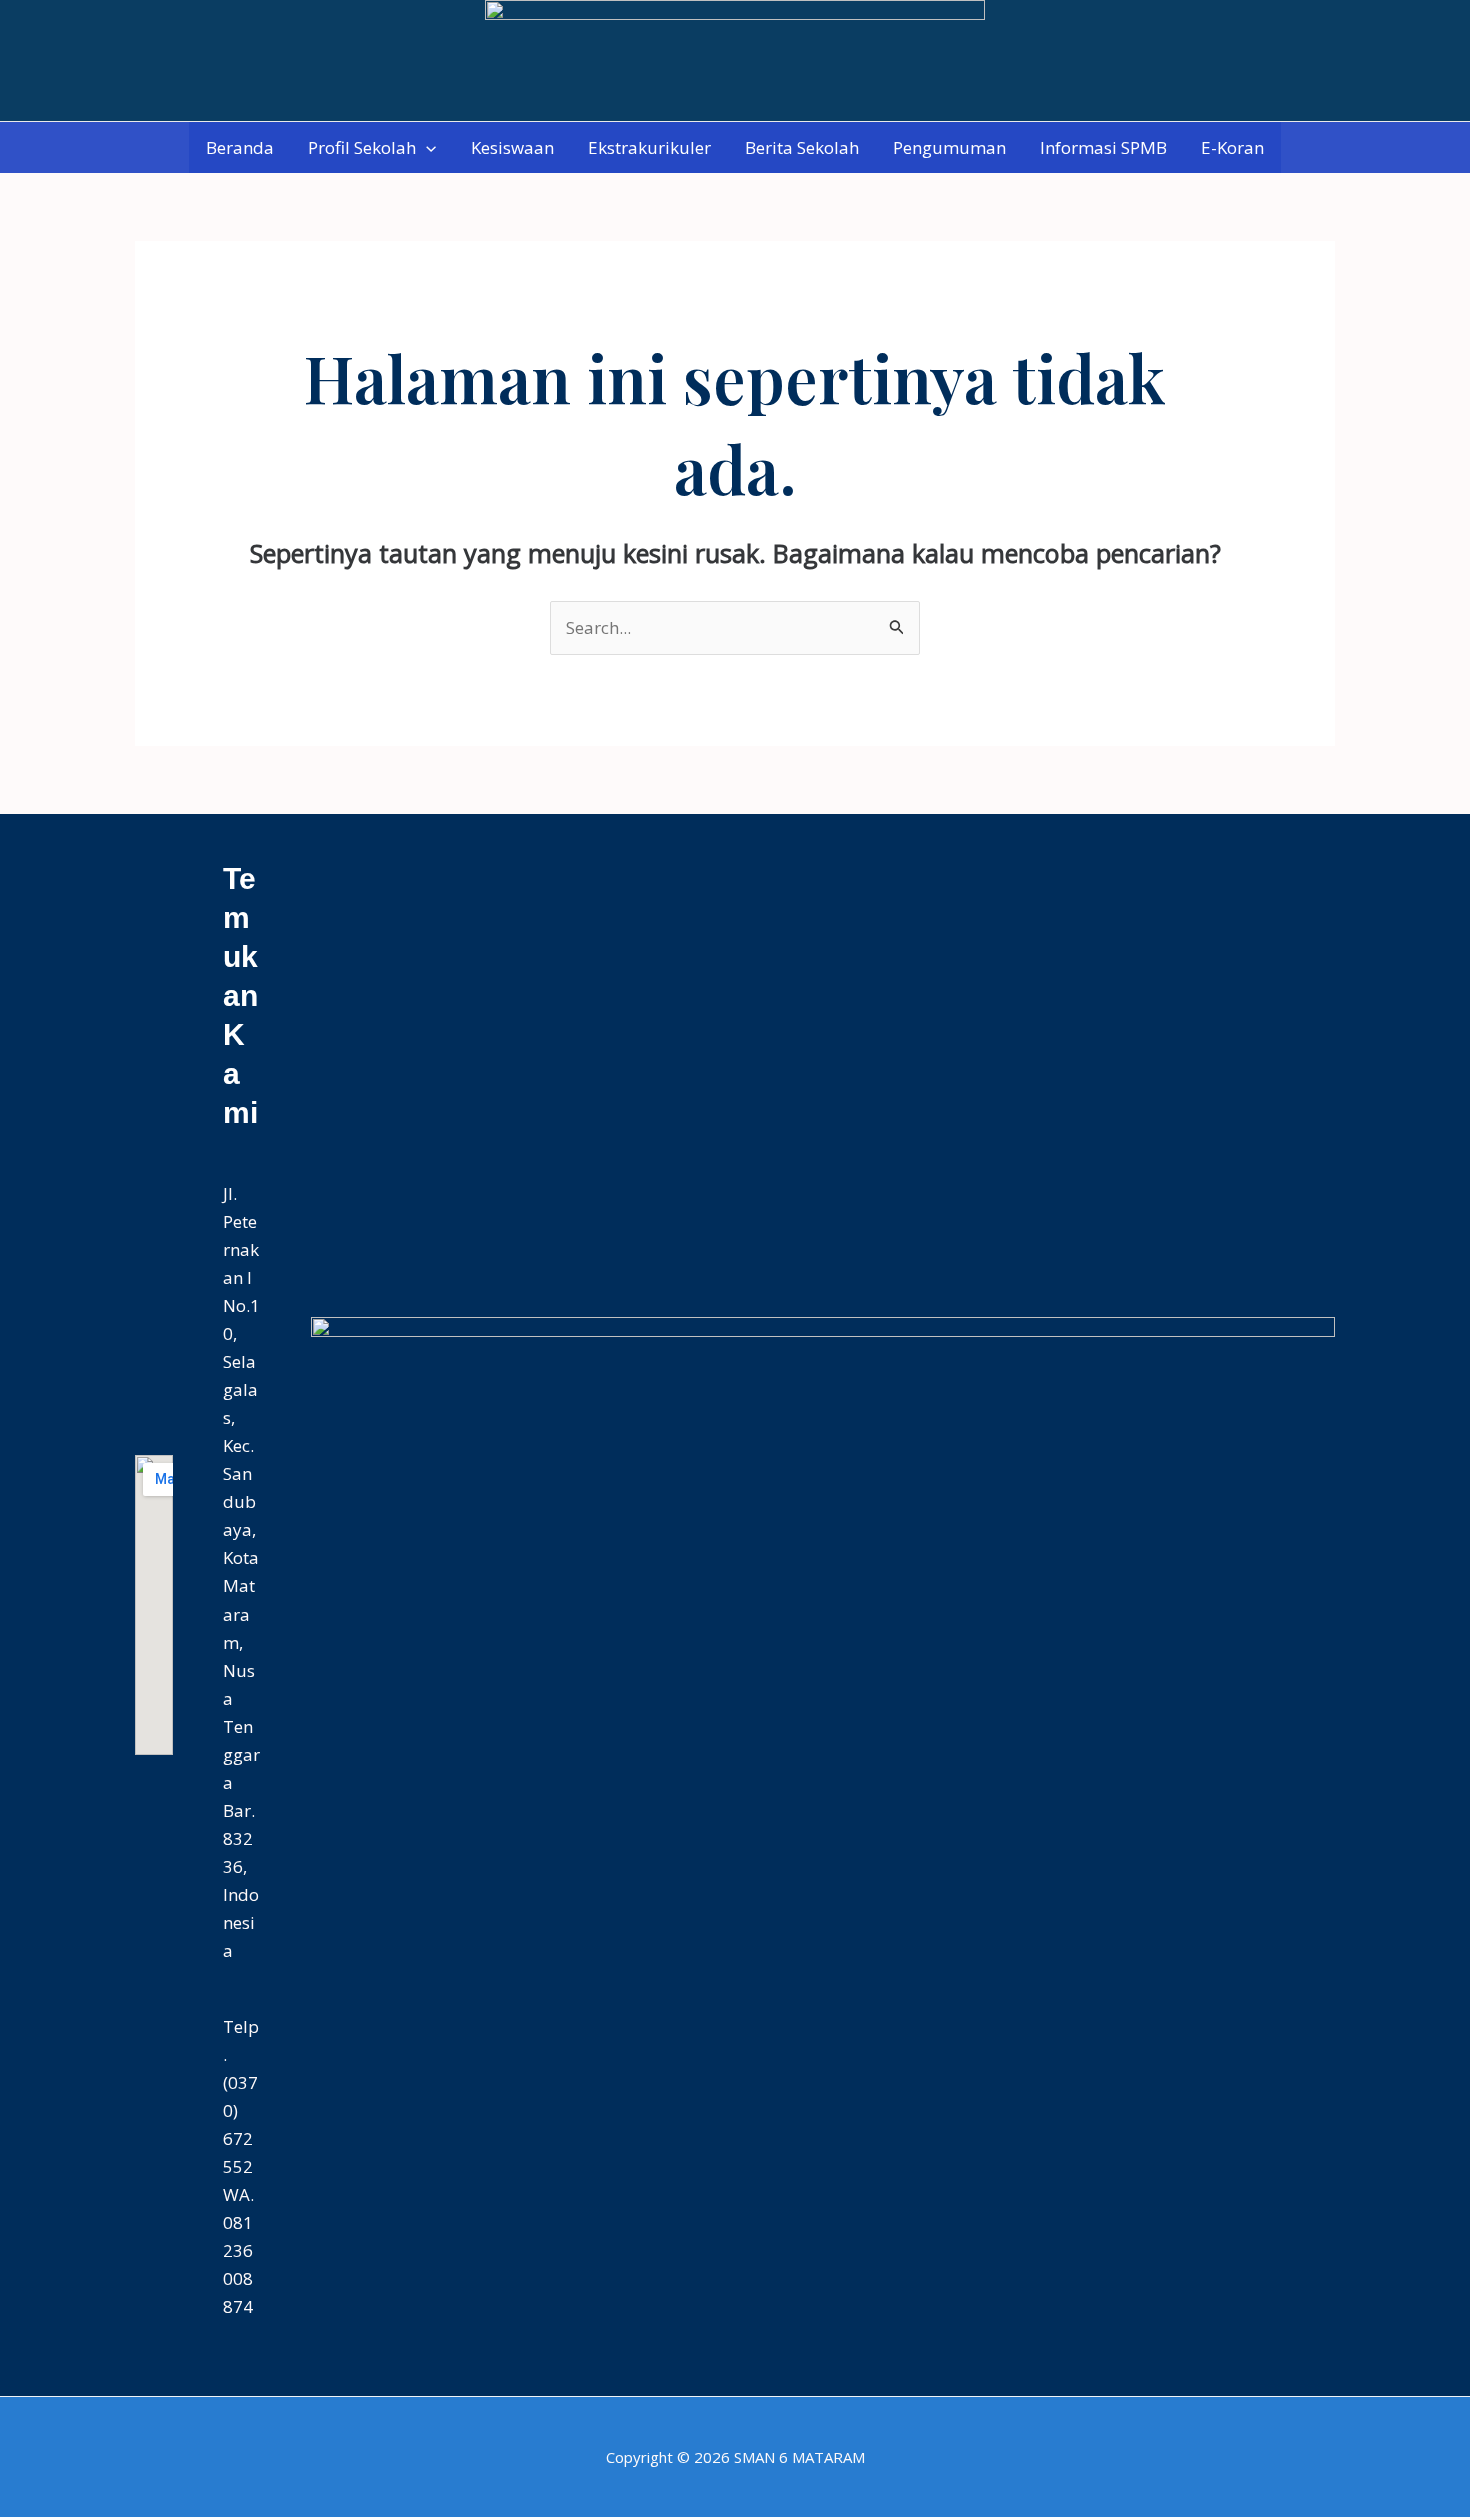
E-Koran (1232, 147)
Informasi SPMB (1103, 147)
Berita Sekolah (802, 147)
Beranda (240, 147)
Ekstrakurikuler (649, 147)
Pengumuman (949, 147)
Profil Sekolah (362, 147)
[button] (426, 147)
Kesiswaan (512, 147)
